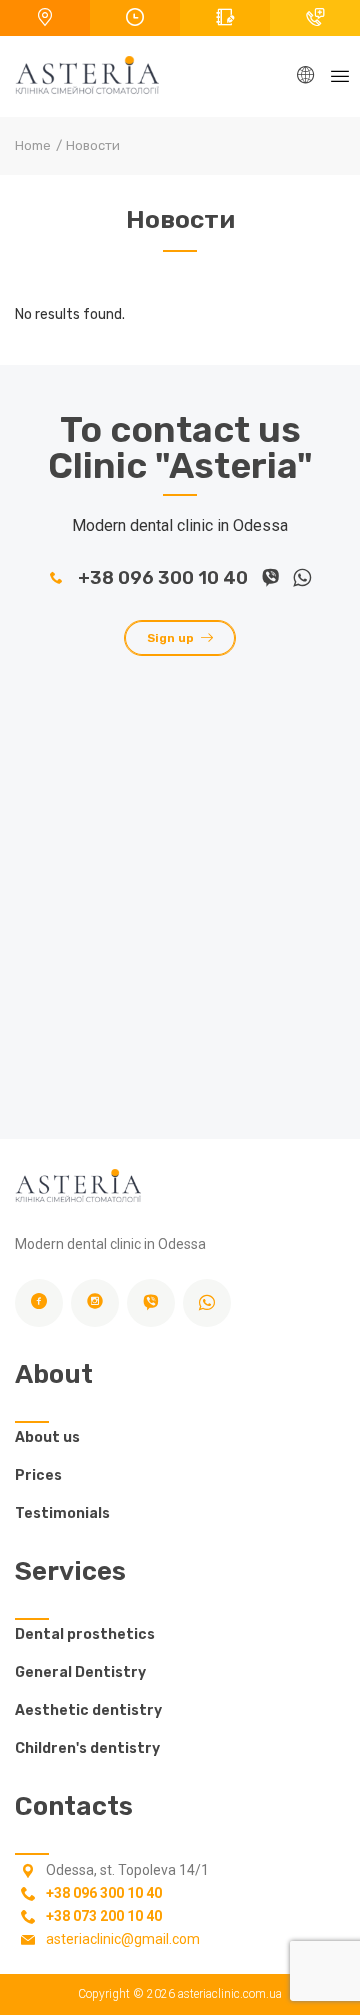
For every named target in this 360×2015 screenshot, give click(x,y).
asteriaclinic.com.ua (230, 1994)
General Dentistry (80, 1672)
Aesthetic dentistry (88, 1710)
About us (47, 1437)
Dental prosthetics (85, 1634)
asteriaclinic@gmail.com (123, 1939)
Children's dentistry (87, 1748)
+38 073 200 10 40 (104, 1916)
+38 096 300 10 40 (163, 578)
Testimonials (62, 1513)
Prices (38, 1475)
